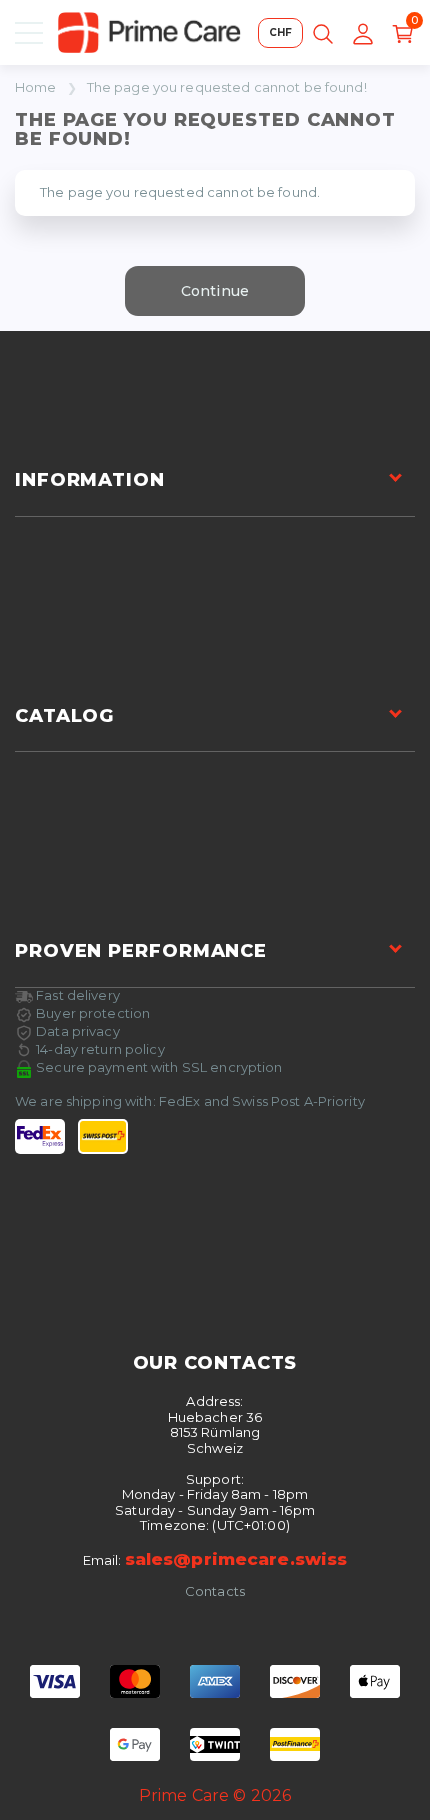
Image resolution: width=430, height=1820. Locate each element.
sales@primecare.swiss (236, 1559)
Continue (215, 291)
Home (36, 87)
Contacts (215, 1591)
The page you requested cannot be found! (227, 87)
